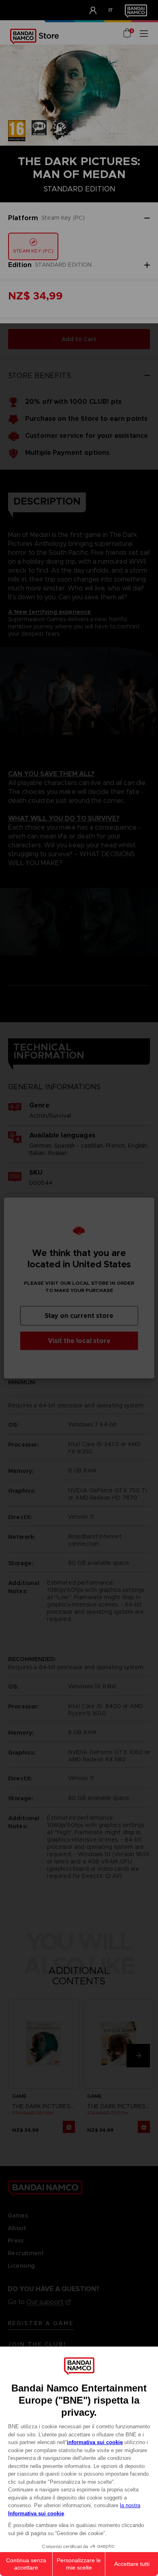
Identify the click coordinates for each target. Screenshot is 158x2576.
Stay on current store (79, 1316)
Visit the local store (79, 1341)
